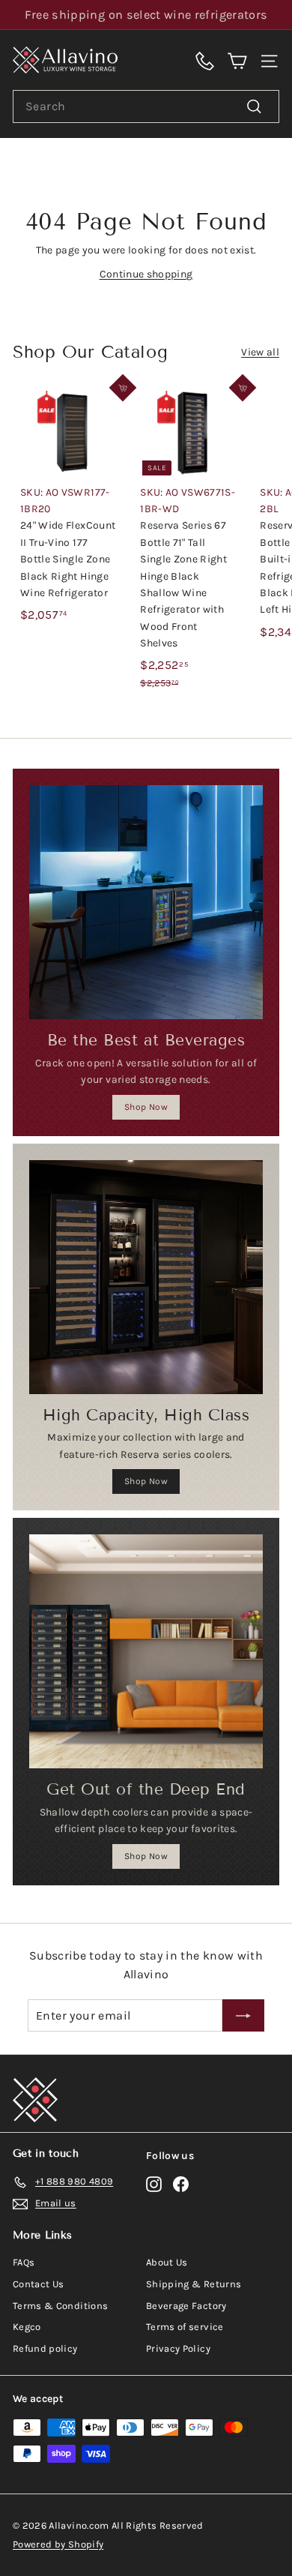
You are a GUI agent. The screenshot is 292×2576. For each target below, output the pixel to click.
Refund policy (45, 2348)
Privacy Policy (178, 2348)
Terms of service (185, 2327)
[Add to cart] (123, 388)
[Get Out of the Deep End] (146, 1651)
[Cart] (237, 60)
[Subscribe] (243, 2016)
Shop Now (146, 1107)
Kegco (27, 2327)
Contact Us (39, 2284)
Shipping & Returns (194, 2284)
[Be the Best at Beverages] (146, 902)
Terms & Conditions (60, 2306)
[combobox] (146, 106)
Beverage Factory (186, 2306)
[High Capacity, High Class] (146, 1277)
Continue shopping (146, 274)
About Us (167, 2262)
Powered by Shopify (58, 2544)
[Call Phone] (205, 60)
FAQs (24, 2262)
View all (260, 352)
